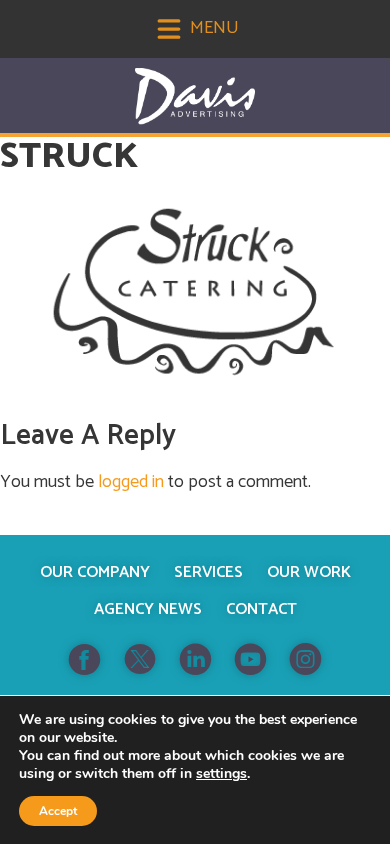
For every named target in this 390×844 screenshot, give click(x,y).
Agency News (148, 609)
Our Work (309, 572)
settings (221, 774)
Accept (58, 811)
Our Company (95, 572)
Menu (212, 28)
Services (208, 572)
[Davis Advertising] (195, 96)
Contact (261, 609)
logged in (131, 482)
